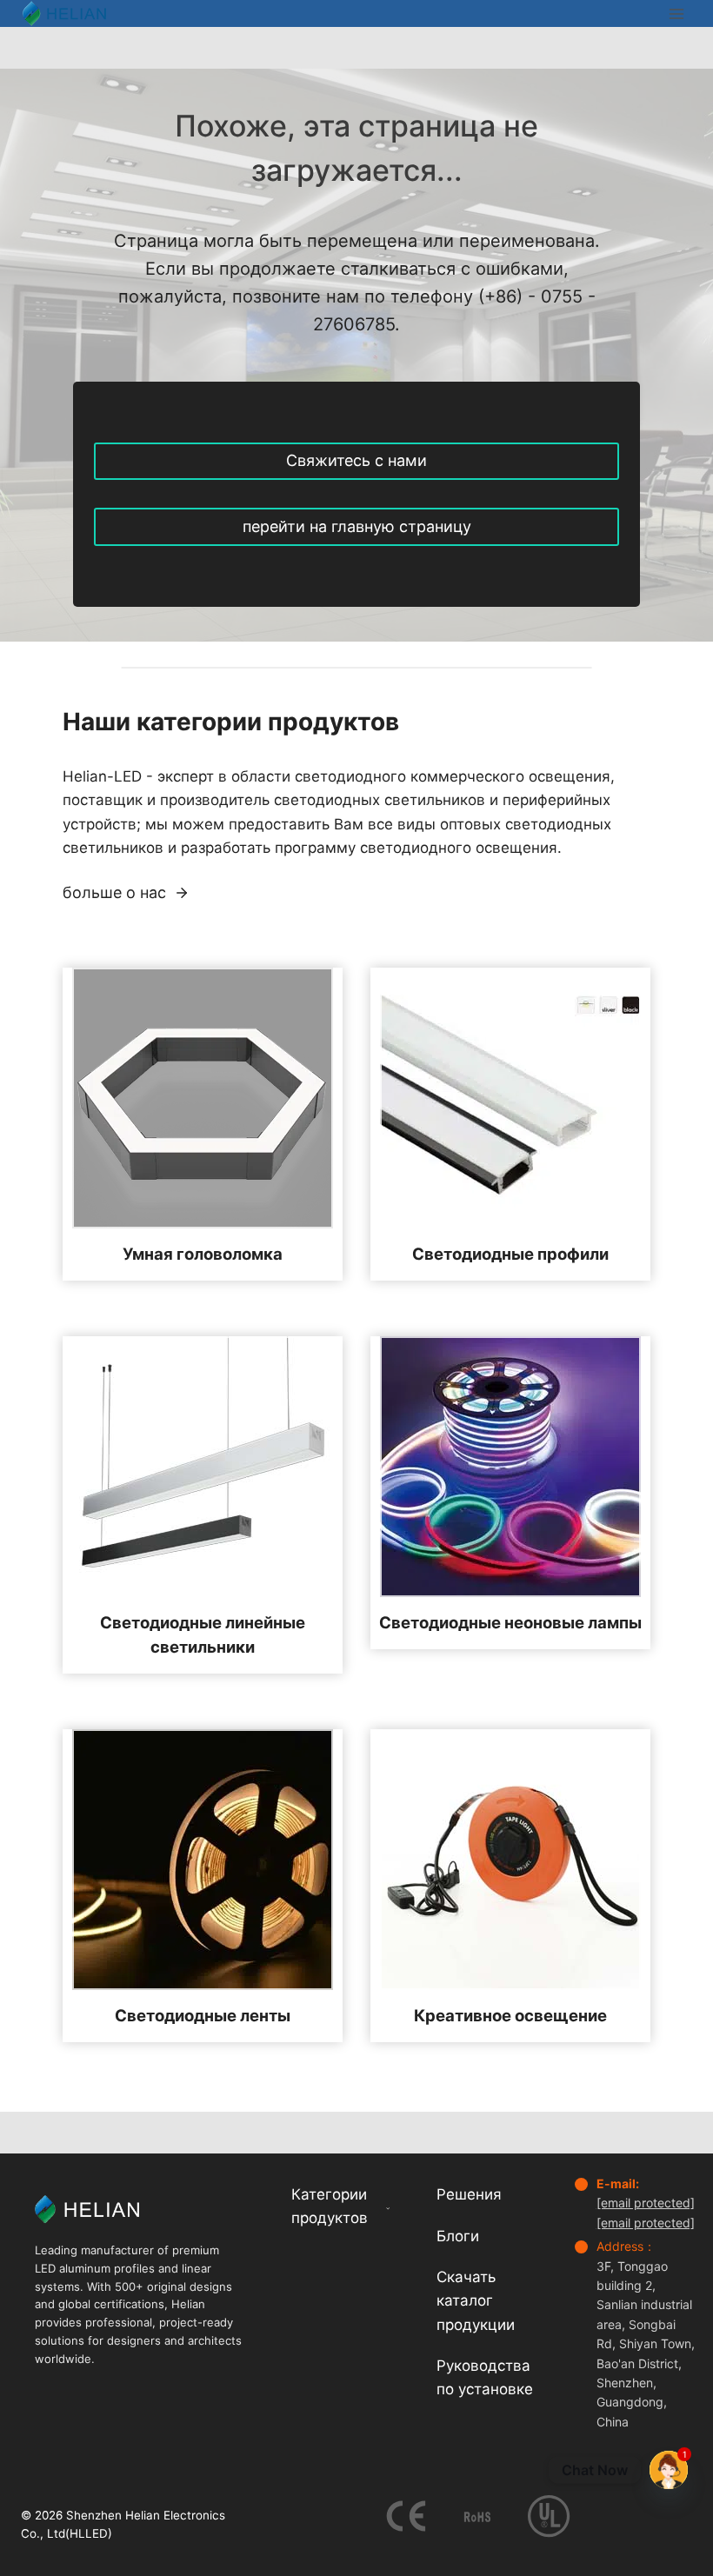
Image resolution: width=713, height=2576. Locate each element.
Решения (469, 2194)
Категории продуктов (330, 2206)
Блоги (458, 2236)
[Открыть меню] (676, 13)
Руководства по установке (485, 2377)
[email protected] (646, 2203)
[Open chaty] (669, 2464)
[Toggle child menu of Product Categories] (388, 2207)
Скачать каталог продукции (476, 2300)
